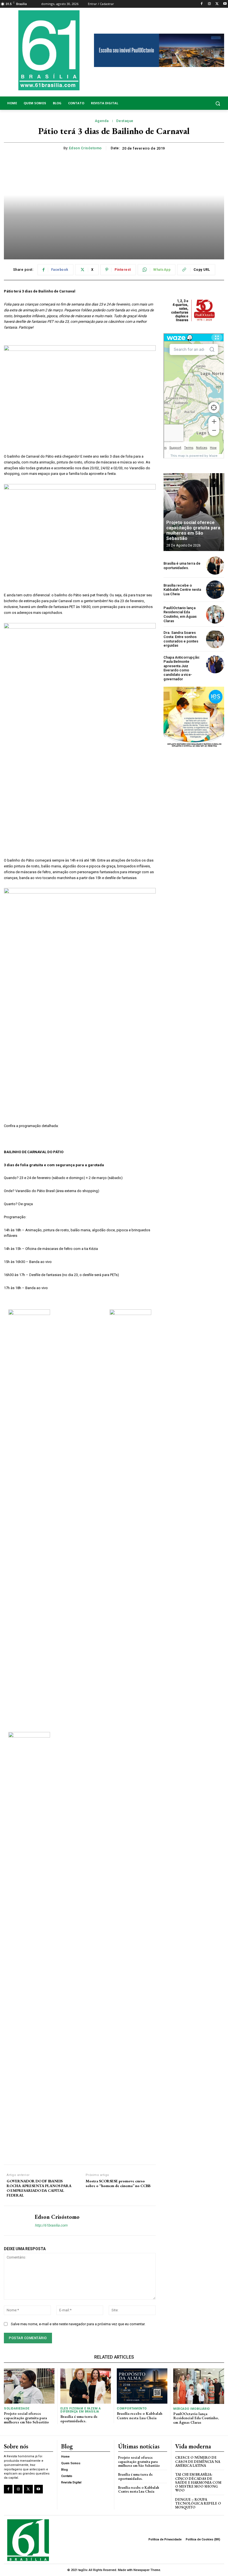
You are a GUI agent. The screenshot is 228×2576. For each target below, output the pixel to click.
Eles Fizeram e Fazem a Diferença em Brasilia (80, 2410)
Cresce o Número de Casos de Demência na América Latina (198, 2461)
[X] (217, 4)
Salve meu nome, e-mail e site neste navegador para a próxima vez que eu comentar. (78, 2324)
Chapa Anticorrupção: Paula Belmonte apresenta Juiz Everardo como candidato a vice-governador (182, 668)
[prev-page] (205, 483)
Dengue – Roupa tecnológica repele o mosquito (198, 2503)
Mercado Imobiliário (192, 2409)
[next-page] (215, 483)
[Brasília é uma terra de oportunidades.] (215, 566)
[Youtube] (225, 4)
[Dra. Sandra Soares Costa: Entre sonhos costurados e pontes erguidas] (215, 639)
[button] (200, 103)
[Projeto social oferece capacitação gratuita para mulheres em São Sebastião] (194, 512)
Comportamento (132, 2409)
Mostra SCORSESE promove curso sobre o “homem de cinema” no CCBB (118, 2183)
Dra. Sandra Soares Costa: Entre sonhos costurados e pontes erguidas (181, 639)
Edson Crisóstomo (85, 148)
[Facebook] (202, 4)
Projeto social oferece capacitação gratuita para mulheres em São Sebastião (193, 531)
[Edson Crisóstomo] (17, 2221)
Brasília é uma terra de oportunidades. (182, 566)
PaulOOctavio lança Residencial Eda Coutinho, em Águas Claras (180, 614)
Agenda (102, 121)
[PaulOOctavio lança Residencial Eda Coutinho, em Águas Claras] (215, 614)
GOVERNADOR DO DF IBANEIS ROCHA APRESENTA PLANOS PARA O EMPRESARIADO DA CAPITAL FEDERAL (39, 2188)
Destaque (125, 121)
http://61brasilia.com (51, 2225)
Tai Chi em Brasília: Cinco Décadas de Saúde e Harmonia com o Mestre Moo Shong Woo (198, 2482)
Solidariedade (17, 2409)
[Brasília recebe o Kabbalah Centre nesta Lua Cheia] (215, 590)
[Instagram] (210, 4)
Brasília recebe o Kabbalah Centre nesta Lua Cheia (182, 590)
